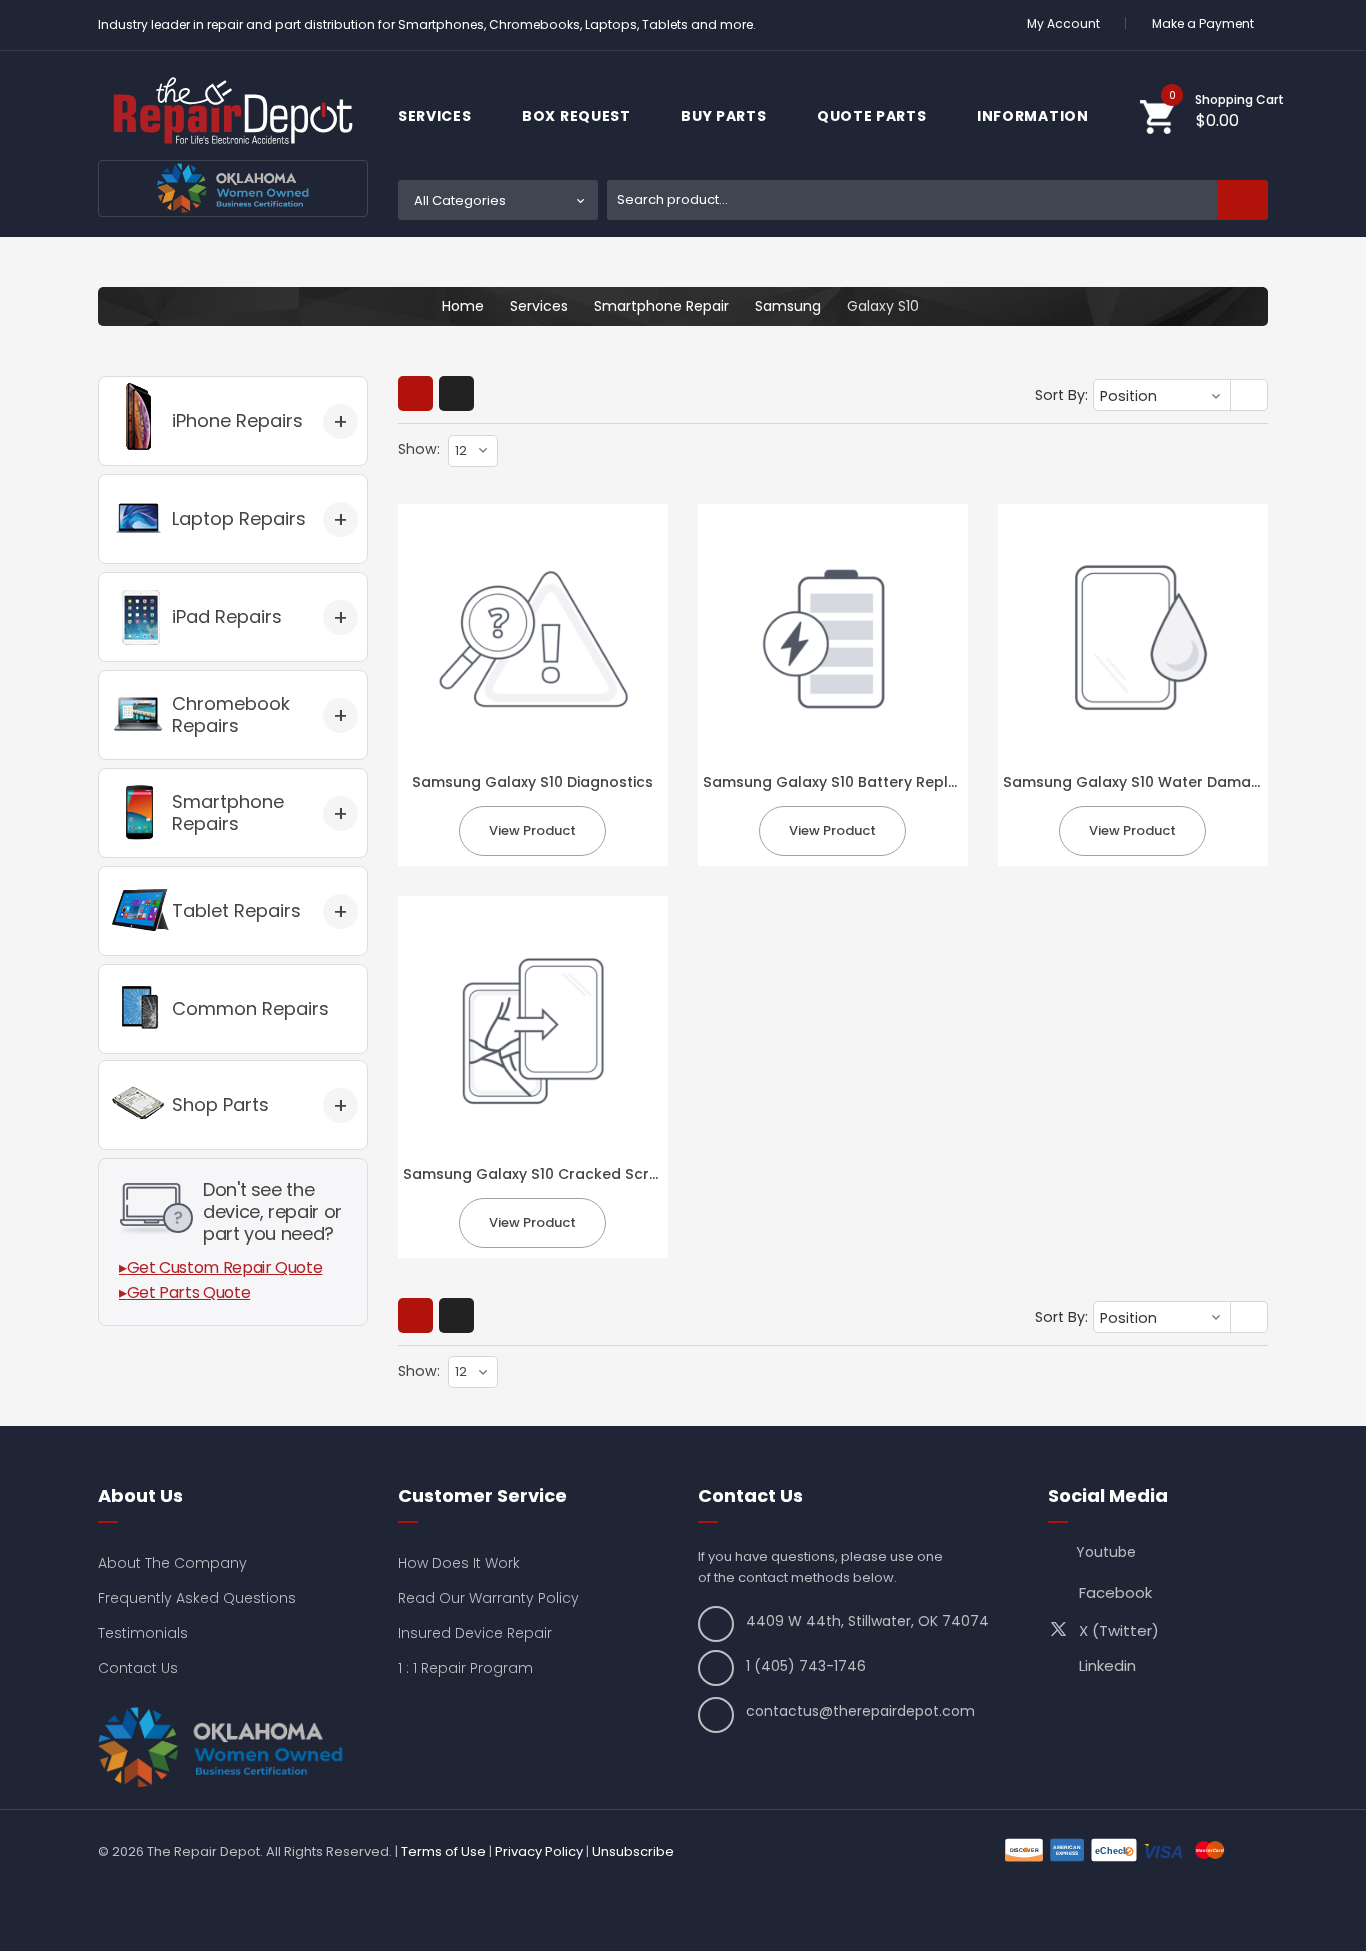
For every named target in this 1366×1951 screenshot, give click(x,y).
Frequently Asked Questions (197, 1598)
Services (436, 116)
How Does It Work (459, 1563)
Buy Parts (725, 116)
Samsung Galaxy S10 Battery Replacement (858, 782)
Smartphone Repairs (228, 812)
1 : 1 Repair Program (465, 1668)
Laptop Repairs (239, 518)
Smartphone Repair (661, 306)
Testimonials (143, 1633)
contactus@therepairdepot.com (860, 1711)
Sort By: (1061, 395)
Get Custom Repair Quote (225, 1267)
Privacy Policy (539, 1851)
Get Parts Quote (189, 1292)
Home (463, 306)
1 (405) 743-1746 (806, 1666)
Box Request (578, 116)
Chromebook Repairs (231, 714)
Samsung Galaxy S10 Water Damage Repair (1162, 782)
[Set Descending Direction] (1250, 397)
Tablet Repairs (236, 910)
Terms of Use (443, 1851)
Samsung (788, 306)
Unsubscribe (633, 1851)
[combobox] (937, 200)
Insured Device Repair (475, 1633)
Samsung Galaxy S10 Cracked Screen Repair (565, 1174)
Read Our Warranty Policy (488, 1598)
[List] (456, 393)
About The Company (172, 1563)
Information (1034, 116)
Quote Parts (873, 116)
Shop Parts (220, 1104)
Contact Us (138, 1668)
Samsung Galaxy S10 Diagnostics (532, 782)
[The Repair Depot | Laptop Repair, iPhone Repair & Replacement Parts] (233, 110)
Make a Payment (1203, 23)
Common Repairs (250, 1008)
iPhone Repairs (237, 420)
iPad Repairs (227, 616)
